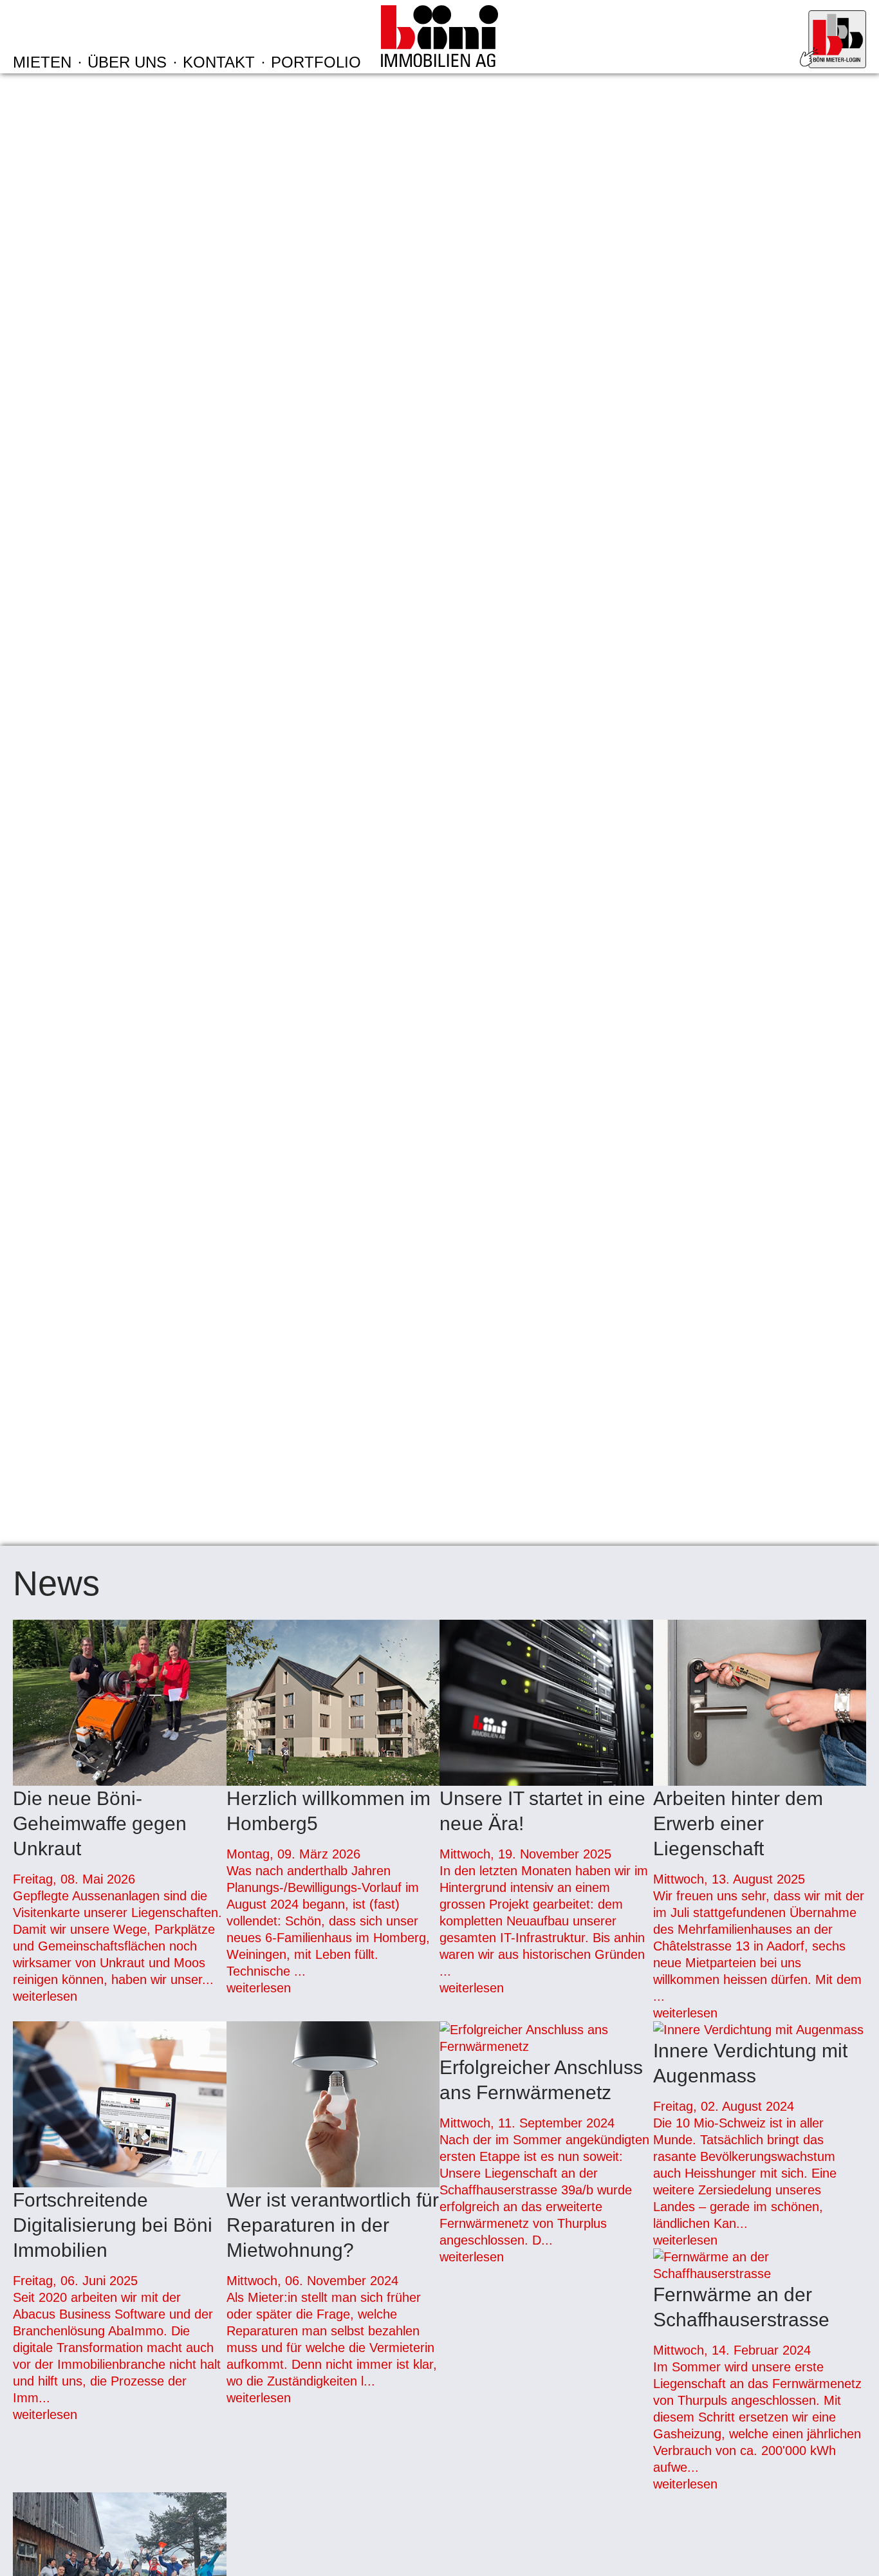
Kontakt (219, 62)
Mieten (42, 62)
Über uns (127, 62)
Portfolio (316, 62)
